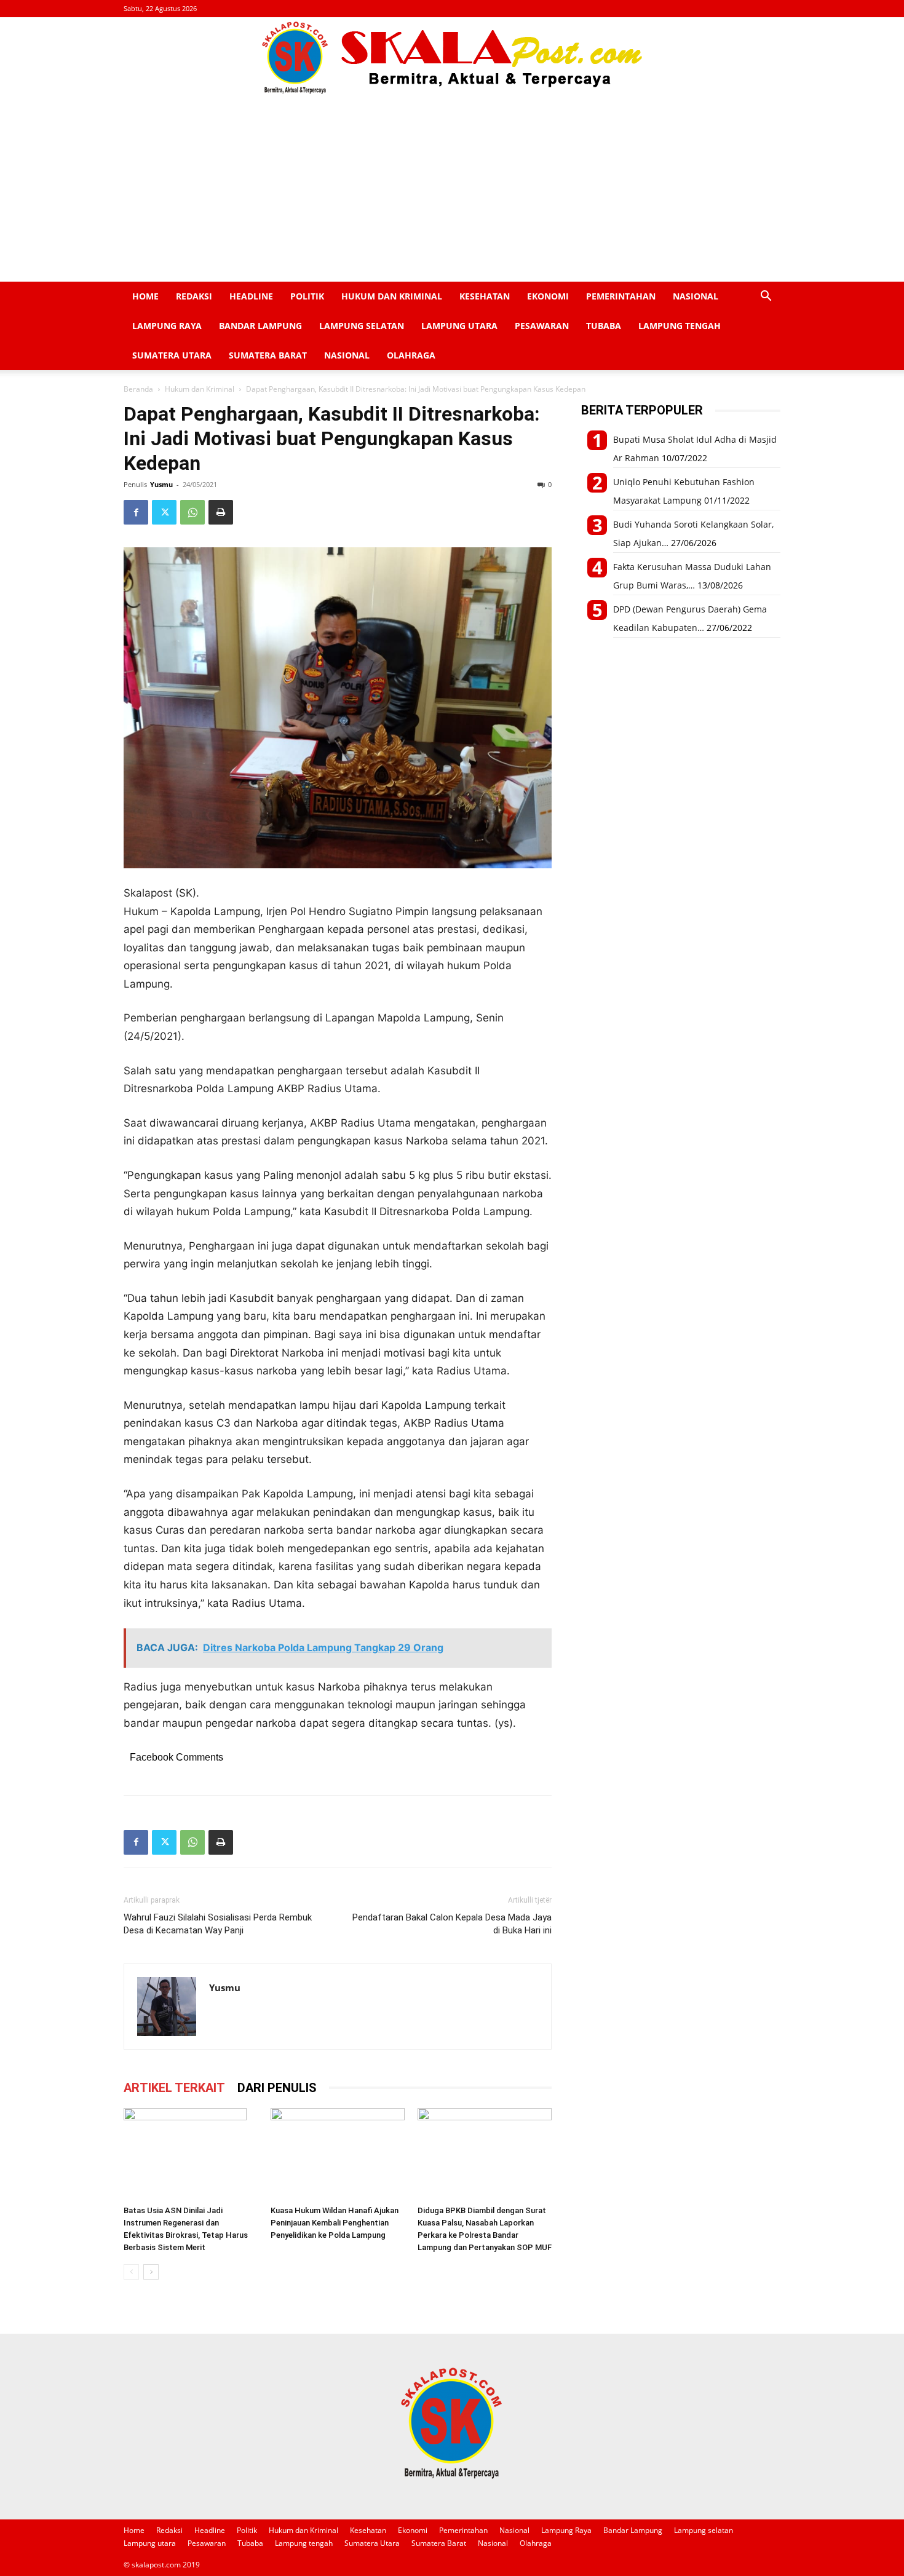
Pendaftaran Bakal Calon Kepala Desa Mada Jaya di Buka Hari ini (452, 1924)
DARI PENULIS (277, 2088)
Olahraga (411, 355)
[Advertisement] (452, 189)
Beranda (138, 389)
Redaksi (194, 296)
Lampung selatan (362, 326)
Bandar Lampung (260, 326)
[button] (766, 297)
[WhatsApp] (192, 512)
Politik (307, 296)
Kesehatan (485, 296)
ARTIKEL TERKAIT (174, 2088)
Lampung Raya (167, 326)
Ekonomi (548, 296)
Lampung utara (459, 326)
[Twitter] (164, 512)
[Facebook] (136, 512)
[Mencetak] (221, 512)
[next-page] (151, 2272)
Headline (251, 296)
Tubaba (604, 326)
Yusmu (161, 484)
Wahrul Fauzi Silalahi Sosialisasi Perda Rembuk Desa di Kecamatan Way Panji (218, 1924)
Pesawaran (542, 326)
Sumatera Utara (172, 355)
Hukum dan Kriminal (392, 296)
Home (145, 296)
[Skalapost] (452, 58)
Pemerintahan (621, 296)
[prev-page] (131, 2272)
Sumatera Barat (268, 355)
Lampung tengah (680, 326)
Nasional (696, 296)
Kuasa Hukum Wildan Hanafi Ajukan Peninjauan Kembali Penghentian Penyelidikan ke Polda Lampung (335, 2223)
